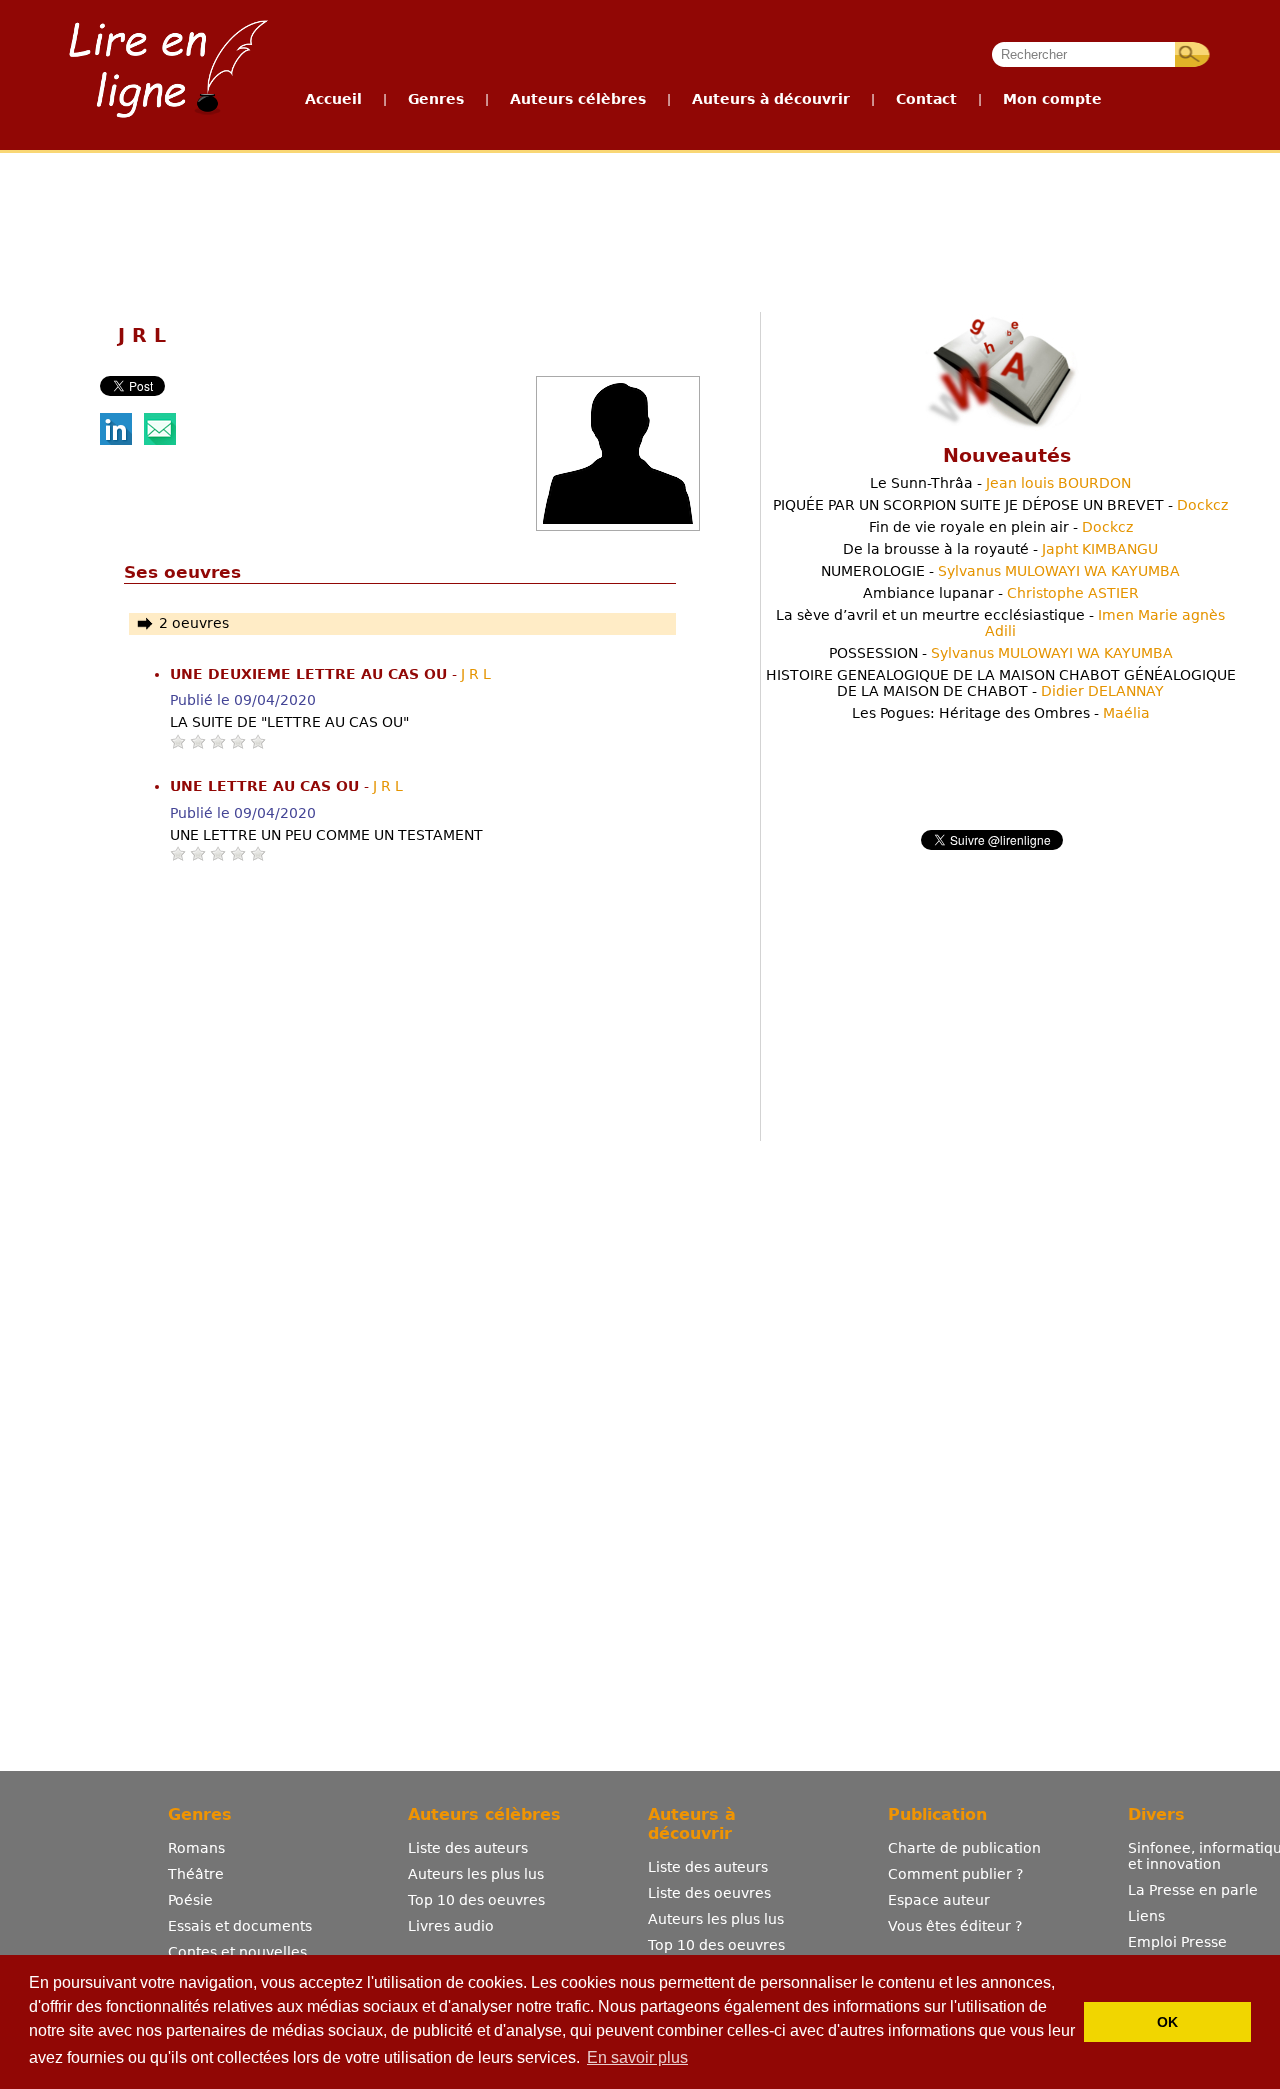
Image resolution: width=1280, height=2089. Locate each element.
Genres (436, 99)
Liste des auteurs (468, 1848)
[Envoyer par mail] (160, 440)
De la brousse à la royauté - (1000, 549)
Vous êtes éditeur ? (955, 1926)
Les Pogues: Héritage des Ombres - (1001, 713)
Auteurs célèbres (578, 99)
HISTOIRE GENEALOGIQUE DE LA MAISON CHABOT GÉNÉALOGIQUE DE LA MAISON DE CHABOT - (1001, 683)
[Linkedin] (116, 440)
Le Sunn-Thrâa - (1000, 483)
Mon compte (1052, 99)
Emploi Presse (1177, 1942)
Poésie (190, 1900)
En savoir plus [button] (637, 2057)
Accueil (333, 99)
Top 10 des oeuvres (476, 1900)
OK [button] (1167, 2022)
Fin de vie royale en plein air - (1001, 527)
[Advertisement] (639, 228)
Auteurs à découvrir (771, 99)
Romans (196, 1848)
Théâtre (196, 1874)
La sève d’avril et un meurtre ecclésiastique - (1000, 623)
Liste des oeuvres (709, 1893)
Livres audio (451, 1926)
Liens (1146, 1916)
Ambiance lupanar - (1001, 593)
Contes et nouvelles (237, 1952)
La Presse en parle (1193, 1890)
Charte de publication (964, 1848)
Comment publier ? (955, 1874)
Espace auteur (939, 1900)
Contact (926, 99)
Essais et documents (240, 1926)
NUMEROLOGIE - (1000, 571)
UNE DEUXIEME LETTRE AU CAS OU (311, 674)
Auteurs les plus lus (476, 1874)
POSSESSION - (1001, 653)
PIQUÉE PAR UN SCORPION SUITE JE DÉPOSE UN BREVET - (1000, 505)
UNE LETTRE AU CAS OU (267, 786)
